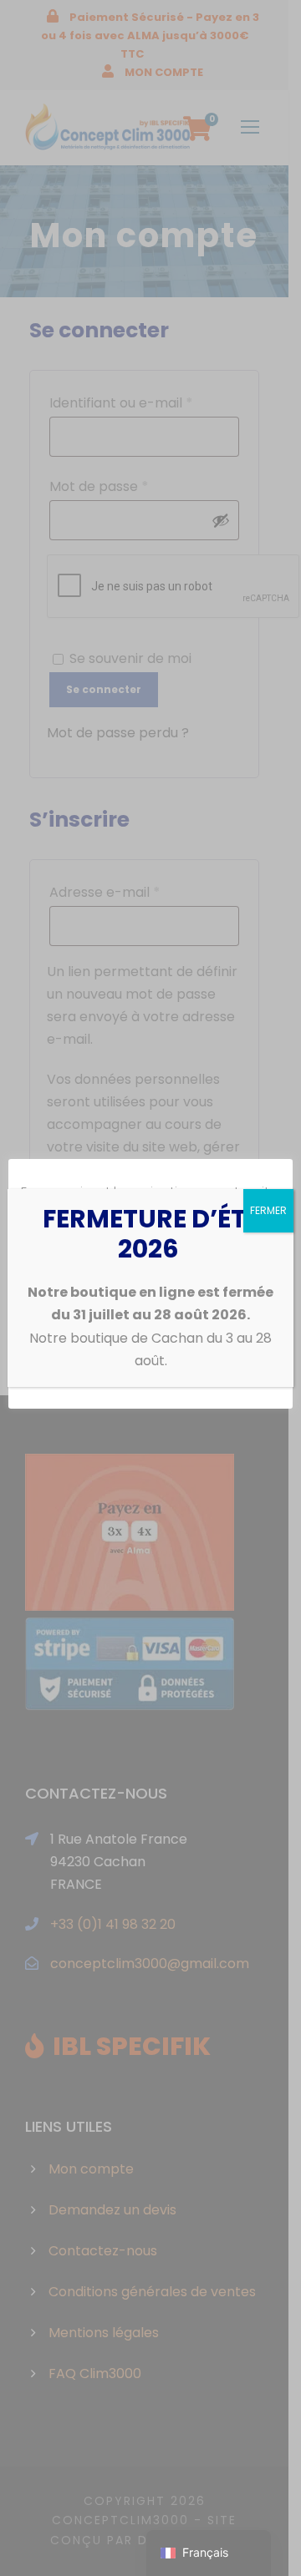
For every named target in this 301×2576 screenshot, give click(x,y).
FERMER (268, 1210)
